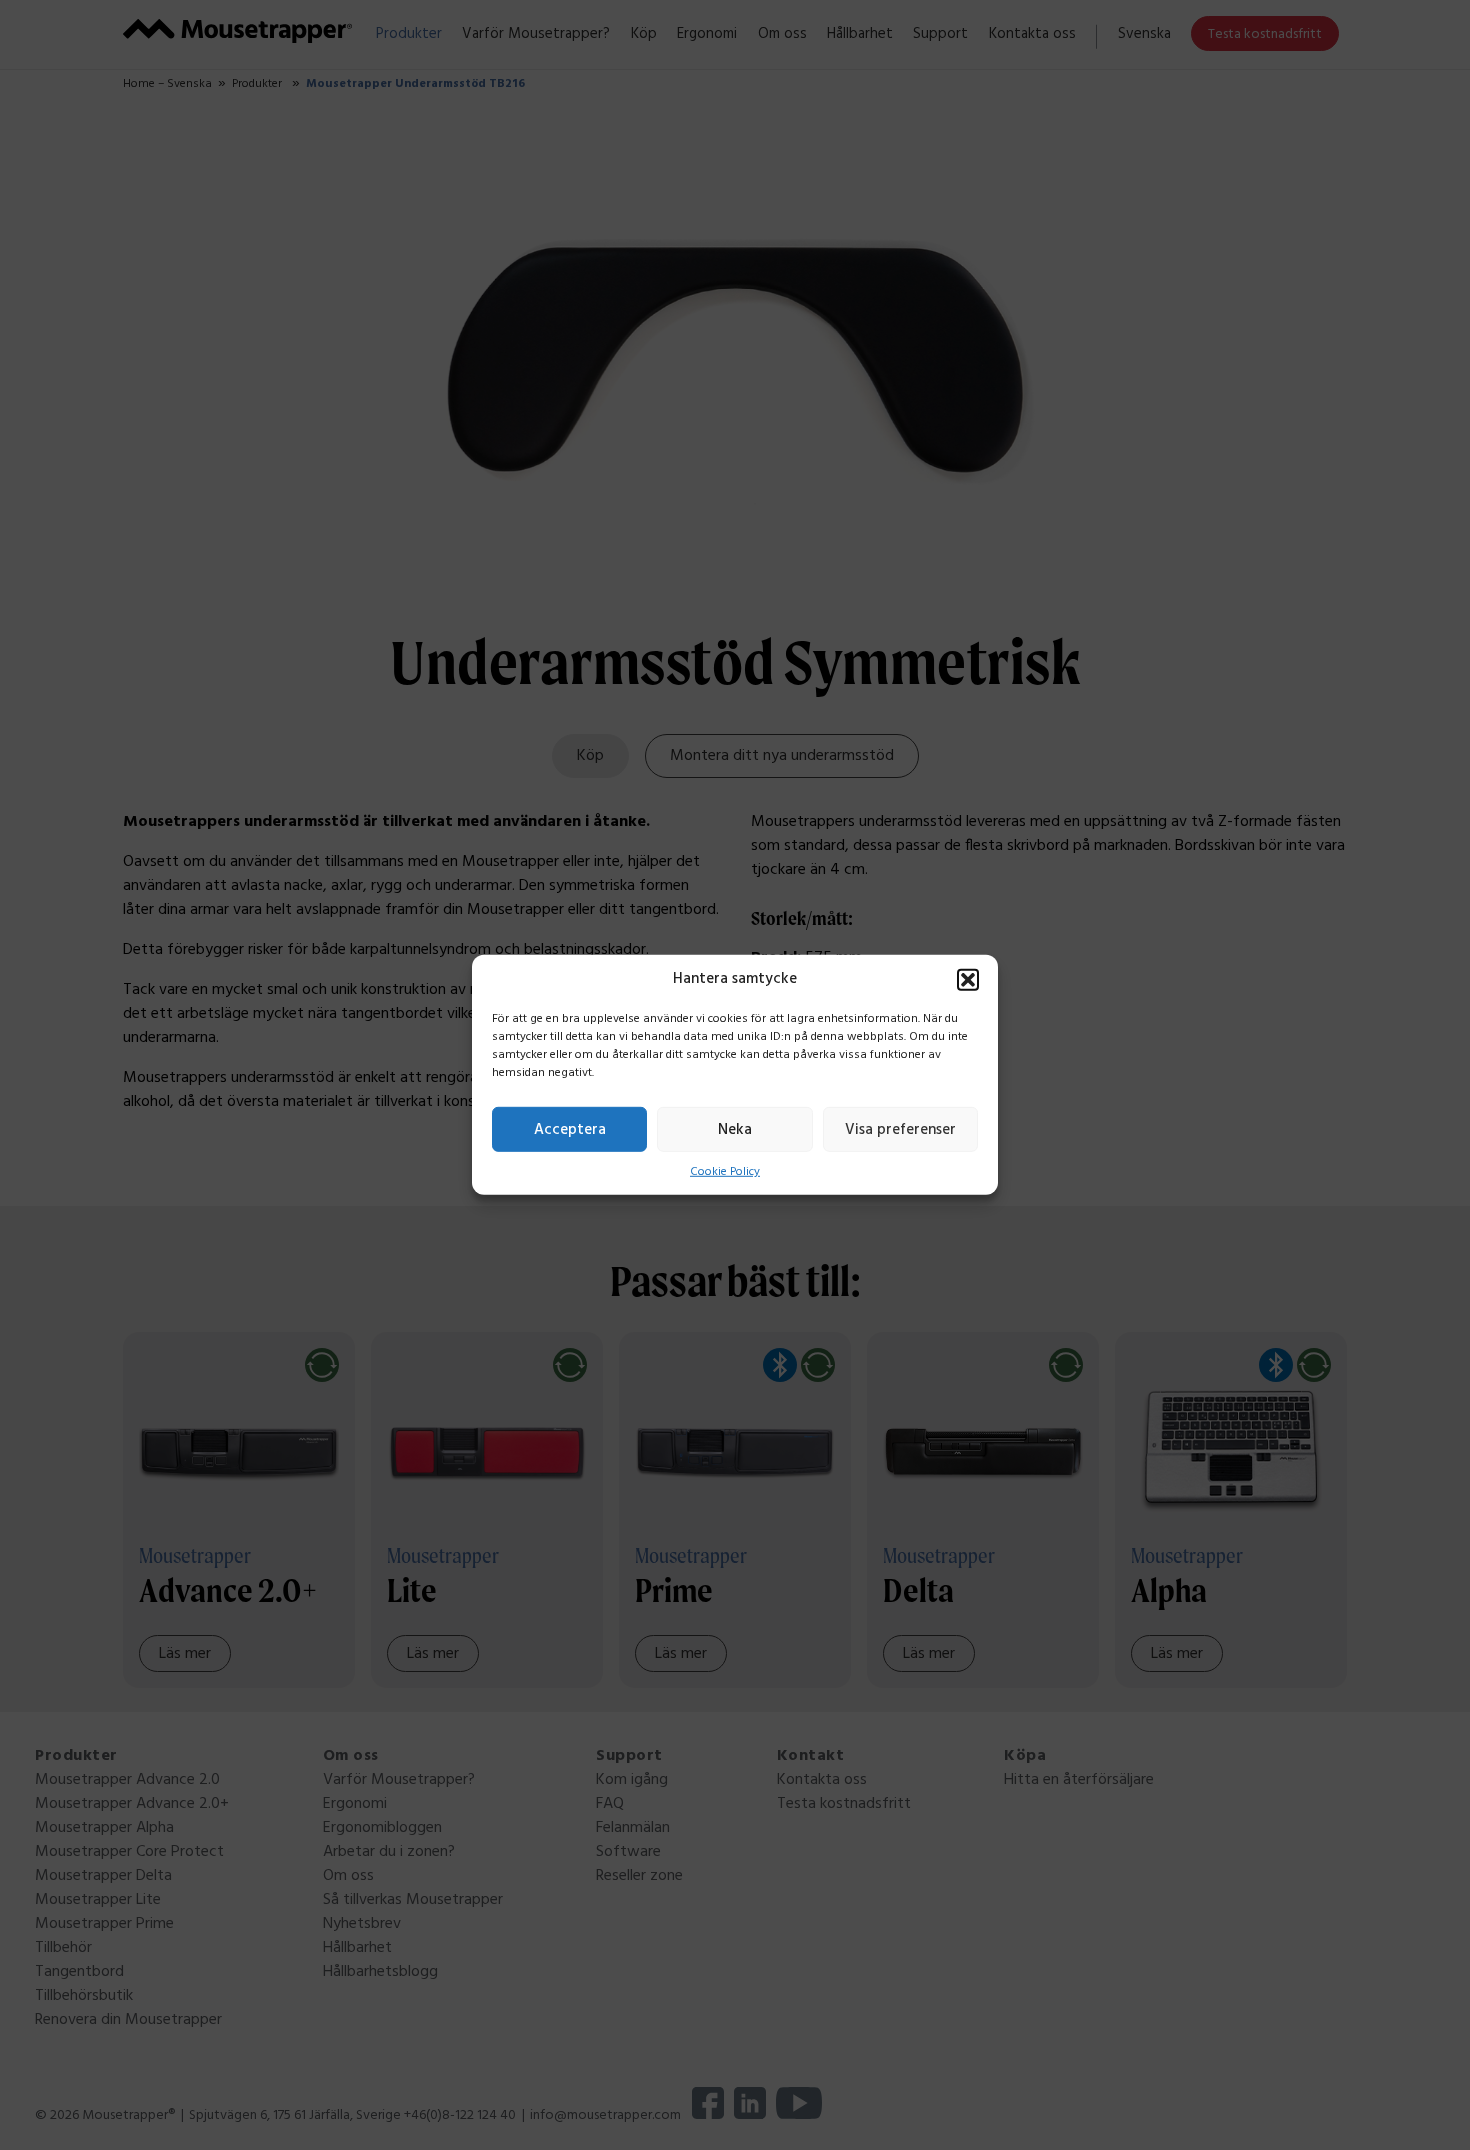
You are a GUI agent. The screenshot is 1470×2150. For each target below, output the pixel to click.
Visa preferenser (900, 1129)
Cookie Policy (725, 1172)
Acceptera (570, 1129)
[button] (968, 980)
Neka (735, 1129)
